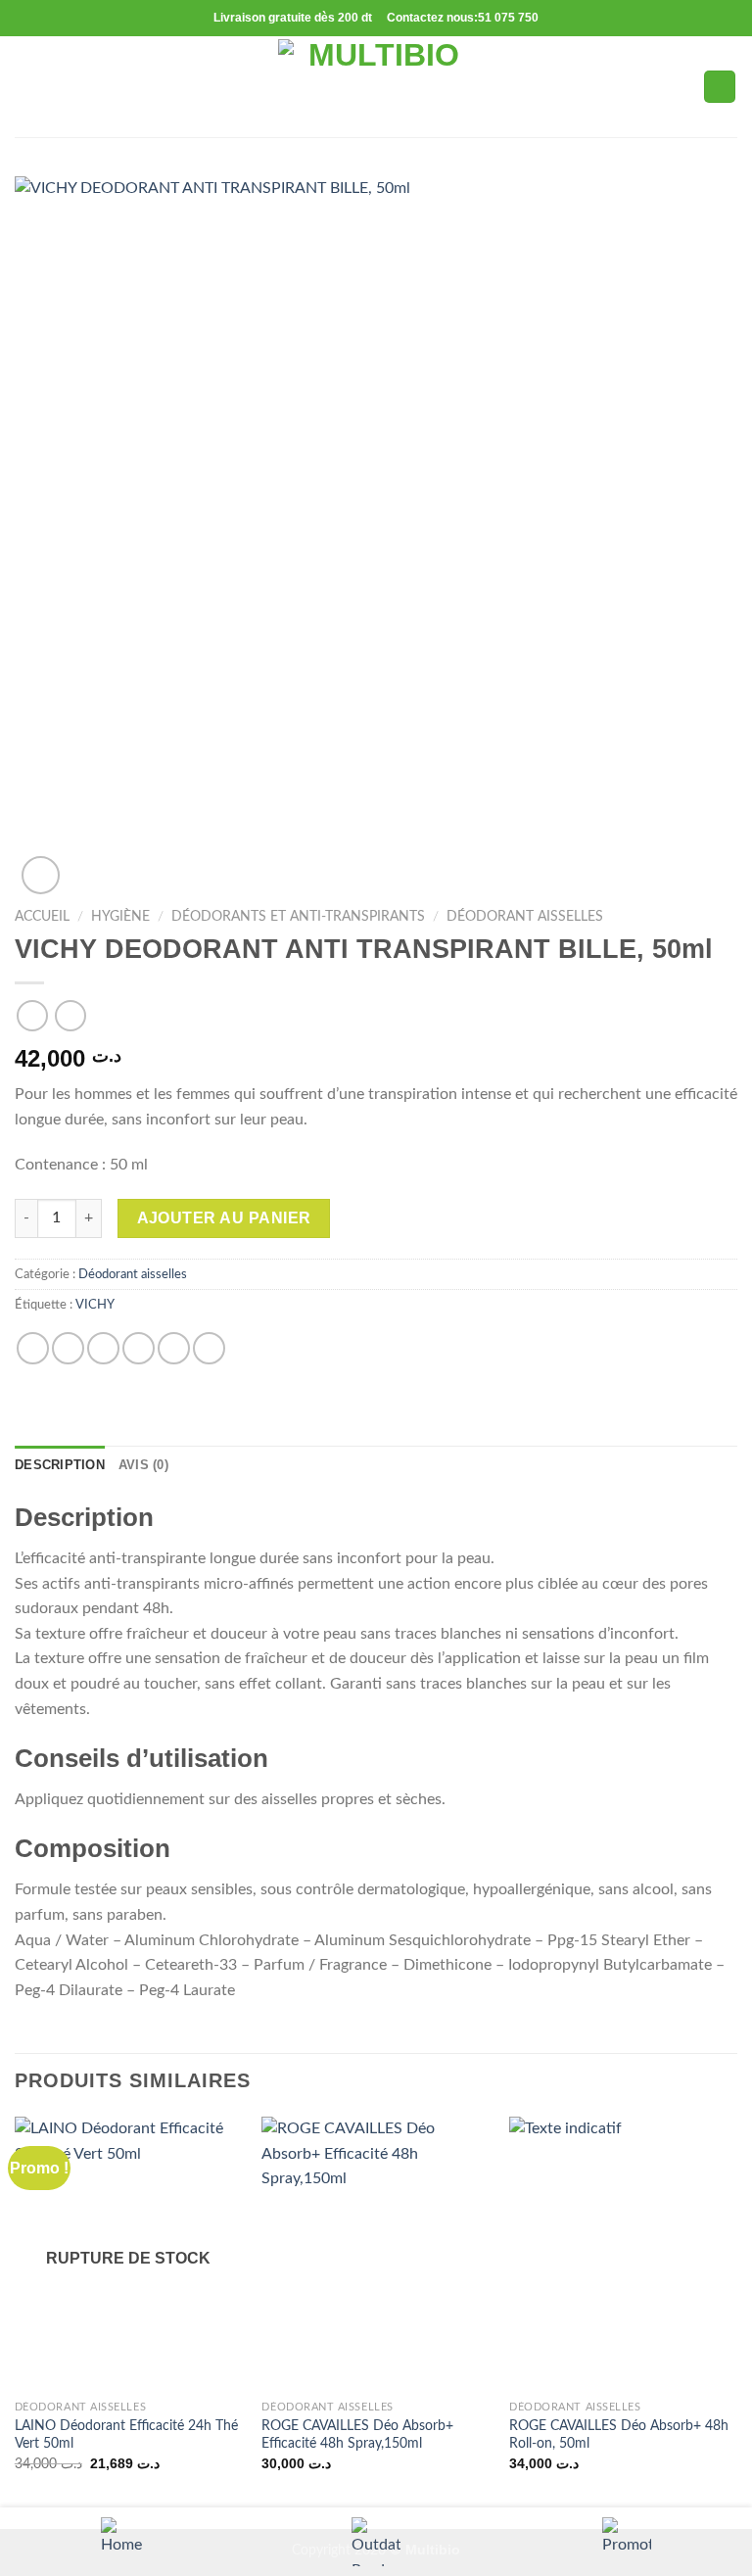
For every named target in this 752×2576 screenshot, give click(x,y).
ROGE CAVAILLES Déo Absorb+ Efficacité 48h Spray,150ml (357, 2435)
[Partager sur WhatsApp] (33, 1348)
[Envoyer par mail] (139, 1348)
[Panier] (720, 87)
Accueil (42, 917)
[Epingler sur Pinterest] (174, 1348)
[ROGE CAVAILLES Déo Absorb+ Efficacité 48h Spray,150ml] (376, 2253)
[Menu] (26, 87)
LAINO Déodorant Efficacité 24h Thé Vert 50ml (126, 2435)
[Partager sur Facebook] (68, 1348)
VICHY (95, 1305)
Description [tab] (60, 1465)
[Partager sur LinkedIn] (209, 1348)
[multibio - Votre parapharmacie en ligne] (376, 87)
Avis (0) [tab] (143, 1465)
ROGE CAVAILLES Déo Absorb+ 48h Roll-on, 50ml (619, 2435)
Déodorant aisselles (525, 917)
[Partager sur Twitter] (103, 1348)
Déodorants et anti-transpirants (298, 917)
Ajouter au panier (224, 1218)
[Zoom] (41, 875)
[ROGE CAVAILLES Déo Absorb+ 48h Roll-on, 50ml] (623, 2253)
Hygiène (120, 917)
